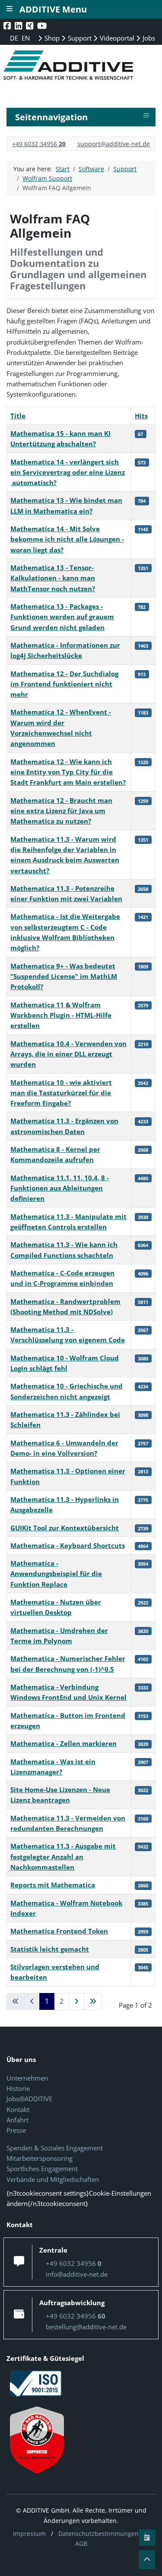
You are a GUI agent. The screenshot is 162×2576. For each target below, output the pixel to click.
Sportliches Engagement (42, 2169)
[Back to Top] (147, 2560)
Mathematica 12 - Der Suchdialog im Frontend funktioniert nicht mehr (64, 684)
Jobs (148, 38)
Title (18, 416)
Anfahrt (17, 2120)
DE (15, 38)
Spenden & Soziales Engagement (55, 2148)
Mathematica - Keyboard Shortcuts (68, 1545)
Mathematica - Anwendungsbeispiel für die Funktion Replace (56, 1574)
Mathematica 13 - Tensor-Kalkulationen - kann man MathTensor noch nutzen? (53, 578)
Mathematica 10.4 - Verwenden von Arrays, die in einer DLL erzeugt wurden (68, 1054)
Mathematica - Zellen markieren (64, 1743)
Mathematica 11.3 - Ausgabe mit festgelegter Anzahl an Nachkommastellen (63, 1857)
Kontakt (18, 2109)
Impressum (29, 2534)
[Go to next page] (76, 2002)
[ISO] (36, 2382)
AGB (81, 2543)
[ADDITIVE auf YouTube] (43, 26)
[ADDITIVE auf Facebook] (8, 26)
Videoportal (116, 38)
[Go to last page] (93, 2002)
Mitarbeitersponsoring (40, 2158)
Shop (51, 38)
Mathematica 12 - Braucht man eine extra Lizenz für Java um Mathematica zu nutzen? (61, 811)
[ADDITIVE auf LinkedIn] (19, 26)
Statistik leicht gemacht (50, 1949)
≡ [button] (146, 116)
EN (26, 38)
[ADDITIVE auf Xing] (30, 26)
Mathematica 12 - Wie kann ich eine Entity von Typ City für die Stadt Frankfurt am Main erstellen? (68, 772)
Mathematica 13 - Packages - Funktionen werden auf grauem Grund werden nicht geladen (62, 617)
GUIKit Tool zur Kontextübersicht (65, 1528)
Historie (18, 2088)
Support (79, 38)
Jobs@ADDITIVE (29, 2099)
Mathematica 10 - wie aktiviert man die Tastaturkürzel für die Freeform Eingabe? (61, 1093)
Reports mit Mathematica (53, 1885)
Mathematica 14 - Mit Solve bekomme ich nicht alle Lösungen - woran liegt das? (67, 539)
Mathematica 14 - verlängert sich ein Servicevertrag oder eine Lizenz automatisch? (68, 472)
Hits (141, 416)
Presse (16, 2130)
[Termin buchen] (147, 2538)
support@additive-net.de (114, 144)
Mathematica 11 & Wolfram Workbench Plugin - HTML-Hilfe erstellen (61, 1015)
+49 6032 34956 (39, 144)
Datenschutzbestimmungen (98, 2534)
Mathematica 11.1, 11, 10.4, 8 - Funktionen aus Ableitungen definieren (60, 1188)
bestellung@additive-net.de (86, 2327)
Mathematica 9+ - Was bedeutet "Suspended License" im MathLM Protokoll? (64, 976)
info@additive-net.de (77, 2274)
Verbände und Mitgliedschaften (53, 2179)
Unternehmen (27, 2078)
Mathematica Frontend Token (59, 1931)
